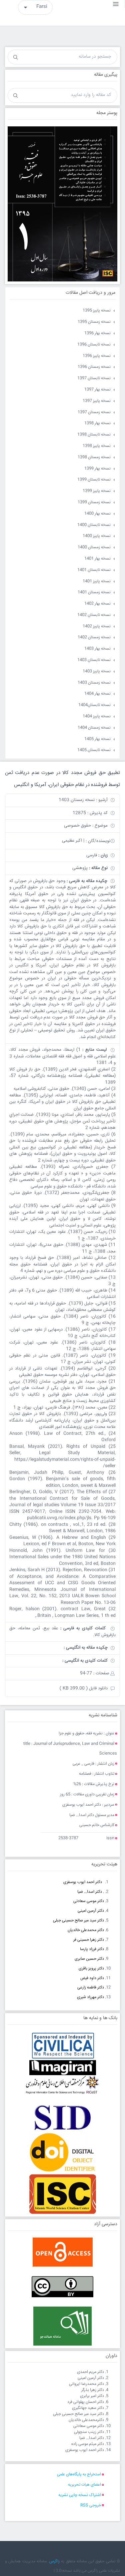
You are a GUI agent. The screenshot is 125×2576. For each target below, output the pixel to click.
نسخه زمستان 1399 (94, 502)
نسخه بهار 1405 (97, 739)
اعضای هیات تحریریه (84, 2485)
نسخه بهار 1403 (97, 649)
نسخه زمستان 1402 (94, 637)
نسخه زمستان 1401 (94, 592)
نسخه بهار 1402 (97, 604)
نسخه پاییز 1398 (97, 446)
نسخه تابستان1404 (94, 705)
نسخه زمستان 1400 (94, 547)
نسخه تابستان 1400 (94, 525)
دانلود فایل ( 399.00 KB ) (84, 1688)
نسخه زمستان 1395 (94, 322)
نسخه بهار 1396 (97, 333)
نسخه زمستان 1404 (94, 728)
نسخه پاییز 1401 (97, 581)
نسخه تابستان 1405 (94, 750)
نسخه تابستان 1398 (94, 435)
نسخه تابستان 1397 (94, 378)
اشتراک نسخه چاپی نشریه (80, 2495)
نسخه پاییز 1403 (97, 671)
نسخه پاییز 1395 (97, 311)
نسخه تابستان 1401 (94, 570)
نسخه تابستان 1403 (94, 660)
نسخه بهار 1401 (97, 559)
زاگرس (54, 2561)
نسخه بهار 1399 (97, 469)
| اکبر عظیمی (73, 841)
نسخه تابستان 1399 (94, 480)
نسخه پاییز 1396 (97, 356)
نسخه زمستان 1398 (94, 457)
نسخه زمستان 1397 (94, 412)
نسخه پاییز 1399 (97, 491)
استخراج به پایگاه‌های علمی (79, 2474)
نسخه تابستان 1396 (94, 345)
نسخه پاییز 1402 (97, 626)
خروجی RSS (91, 2505)
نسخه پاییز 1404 (97, 716)
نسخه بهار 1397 (97, 390)
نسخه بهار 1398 (97, 423)
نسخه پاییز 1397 (97, 401)
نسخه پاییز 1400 (97, 536)
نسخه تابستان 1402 (94, 615)
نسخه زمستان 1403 (94, 683)
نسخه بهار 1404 (97, 694)
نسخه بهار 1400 (97, 514)
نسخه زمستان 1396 (94, 367)
